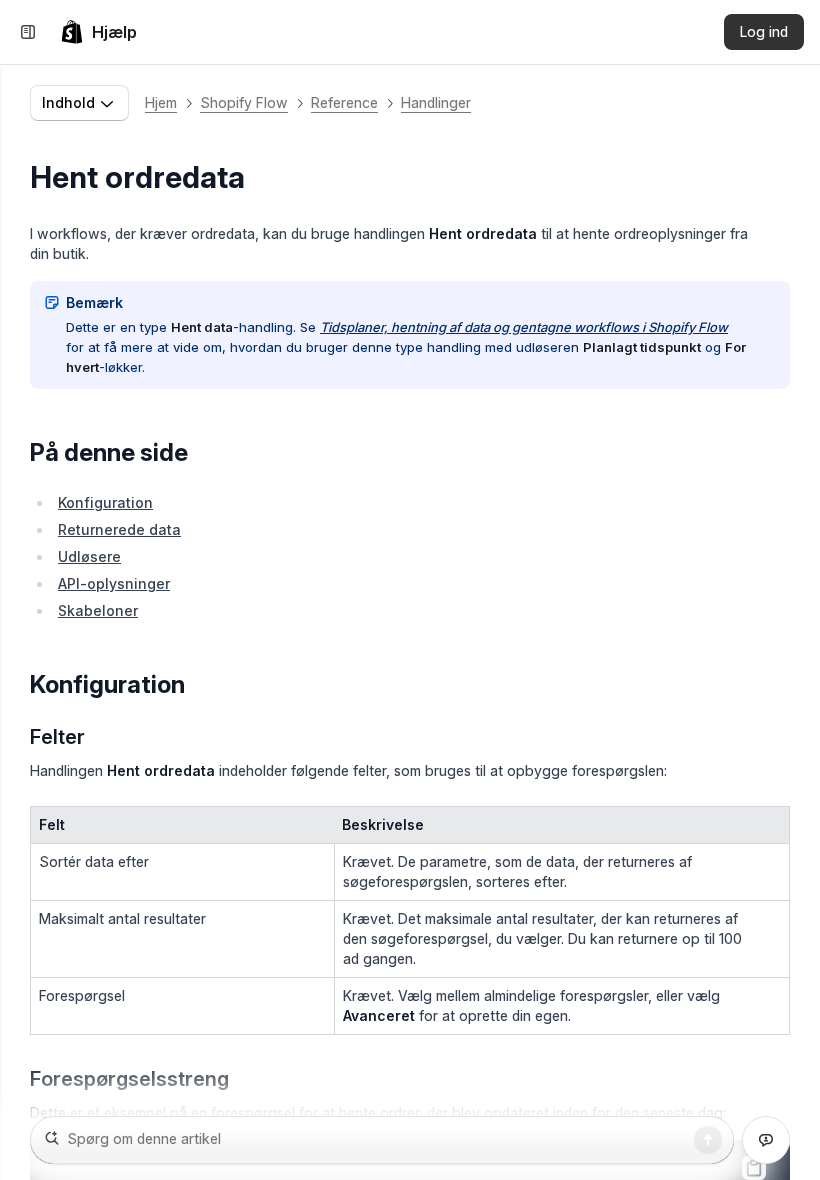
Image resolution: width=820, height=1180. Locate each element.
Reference (344, 102)
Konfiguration (105, 502)
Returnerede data (119, 529)
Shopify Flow (244, 102)
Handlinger (436, 102)
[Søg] (708, 1140)
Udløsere (89, 556)
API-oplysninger (114, 583)
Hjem (161, 102)
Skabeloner (98, 610)
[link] (98, 32)
